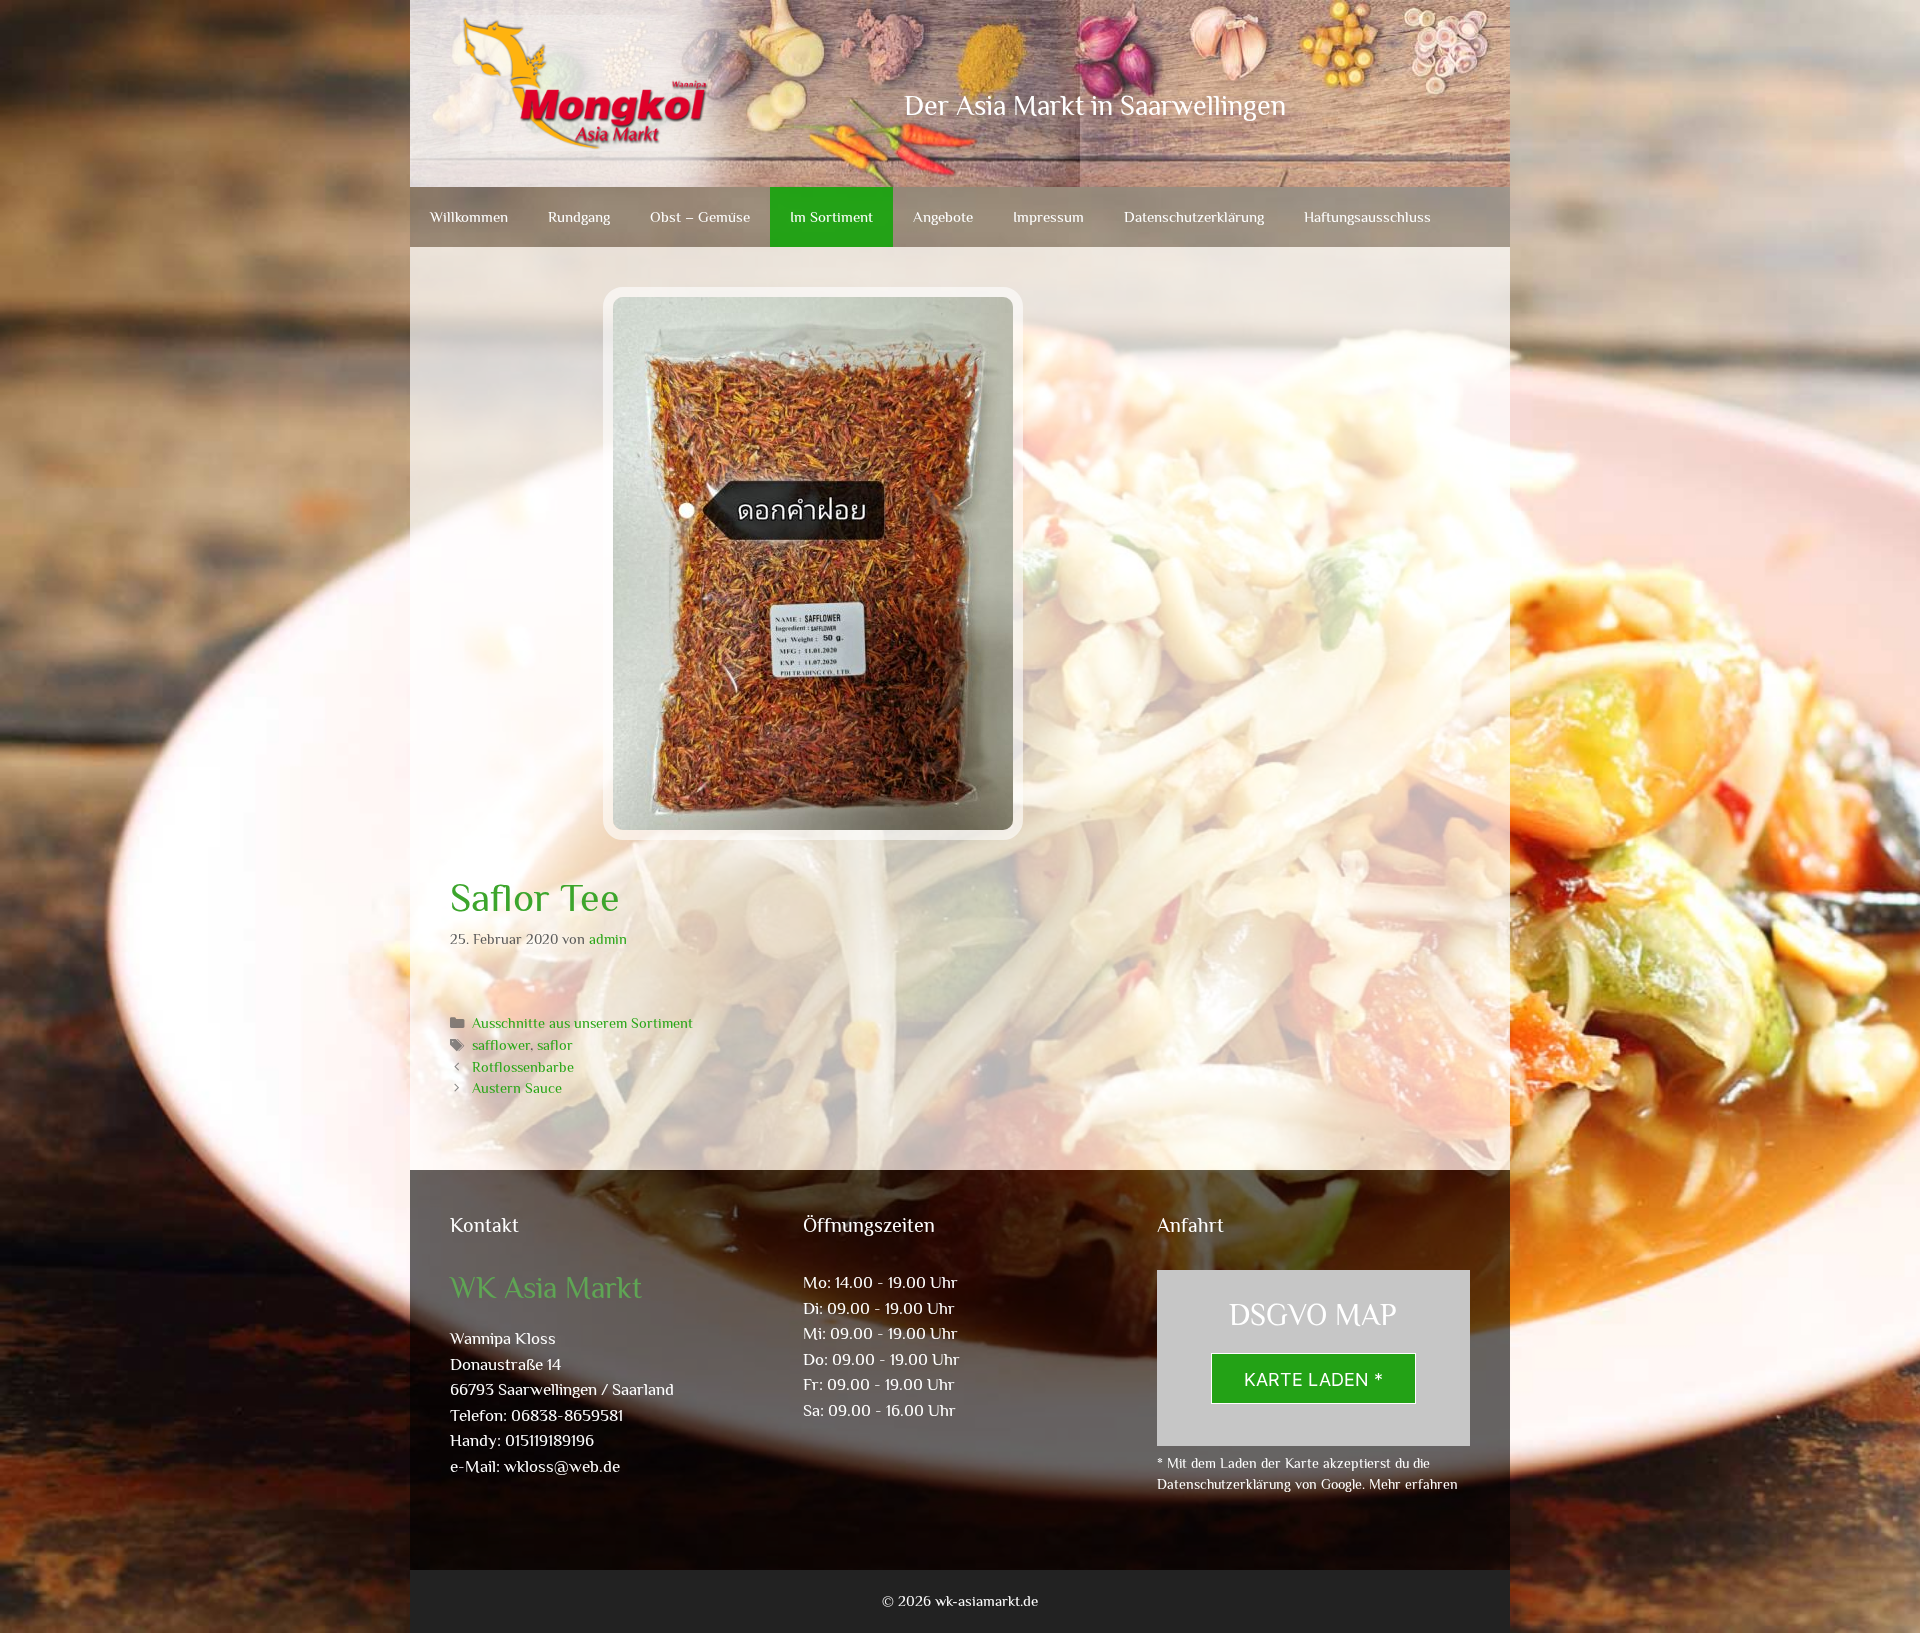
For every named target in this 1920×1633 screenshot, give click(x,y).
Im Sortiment (831, 216)
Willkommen (469, 216)
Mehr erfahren (1413, 1484)
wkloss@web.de (562, 1466)
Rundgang (579, 216)
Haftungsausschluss (1367, 216)
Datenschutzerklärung (1194, 216)
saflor (555, 1045)
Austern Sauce (517, 1088)
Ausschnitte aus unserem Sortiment (582, 1023)
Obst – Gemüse (700, 216)
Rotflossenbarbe (523, 1067)
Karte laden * (1313, 1379)
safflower (501, 1045)
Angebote (943, 216)
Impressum (1048, 216)
